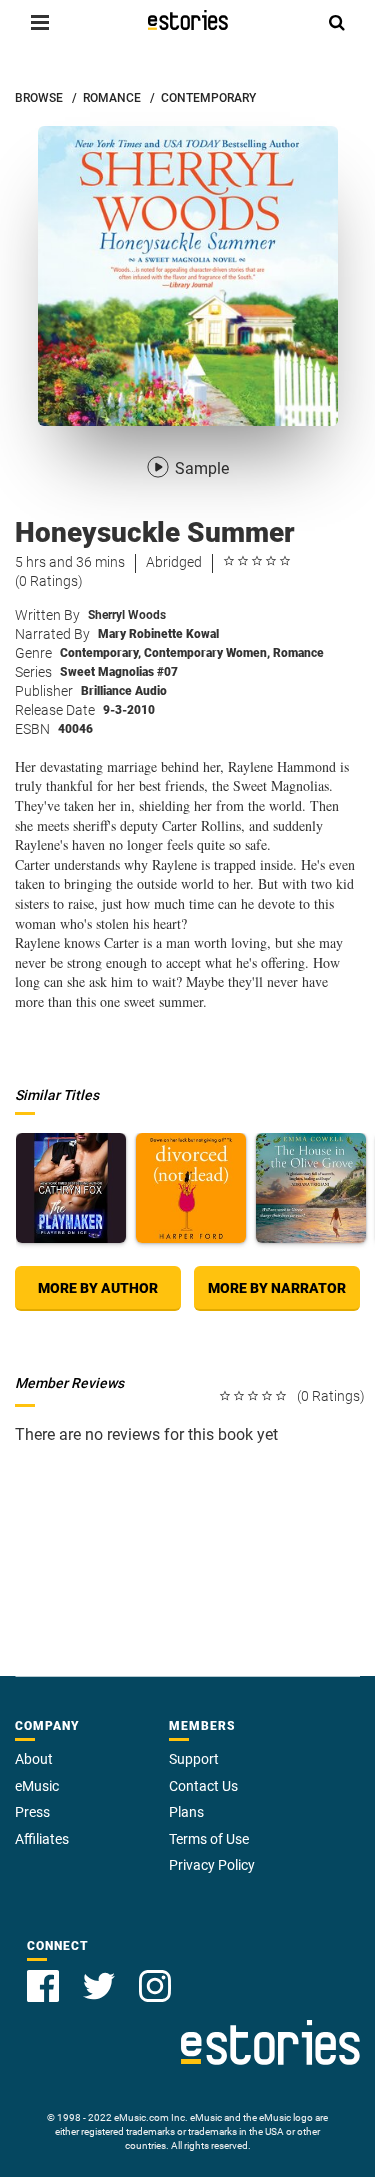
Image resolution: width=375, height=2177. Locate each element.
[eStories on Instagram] (155, 1986)
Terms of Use (209, 1839)
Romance (298, 653)
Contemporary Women (207, 653)
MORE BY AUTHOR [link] (98, 1288)
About (34, 1759)
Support (194, 1759)
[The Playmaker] (71, 1188)
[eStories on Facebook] (43, 1986)
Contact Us (203, 1786)
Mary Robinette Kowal (158, 634)
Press (32, 1812)
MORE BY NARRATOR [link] (277, 1288)
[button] (40, 22)
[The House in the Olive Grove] (311, 1188)
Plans (186, 1812)
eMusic (37, 1786)
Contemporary (100, 653)
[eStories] (188, 20)
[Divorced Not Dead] (191, 1188)
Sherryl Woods (127, 615)
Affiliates (42, 1839)
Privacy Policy (212, 1865)
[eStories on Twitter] (99, 1986)
